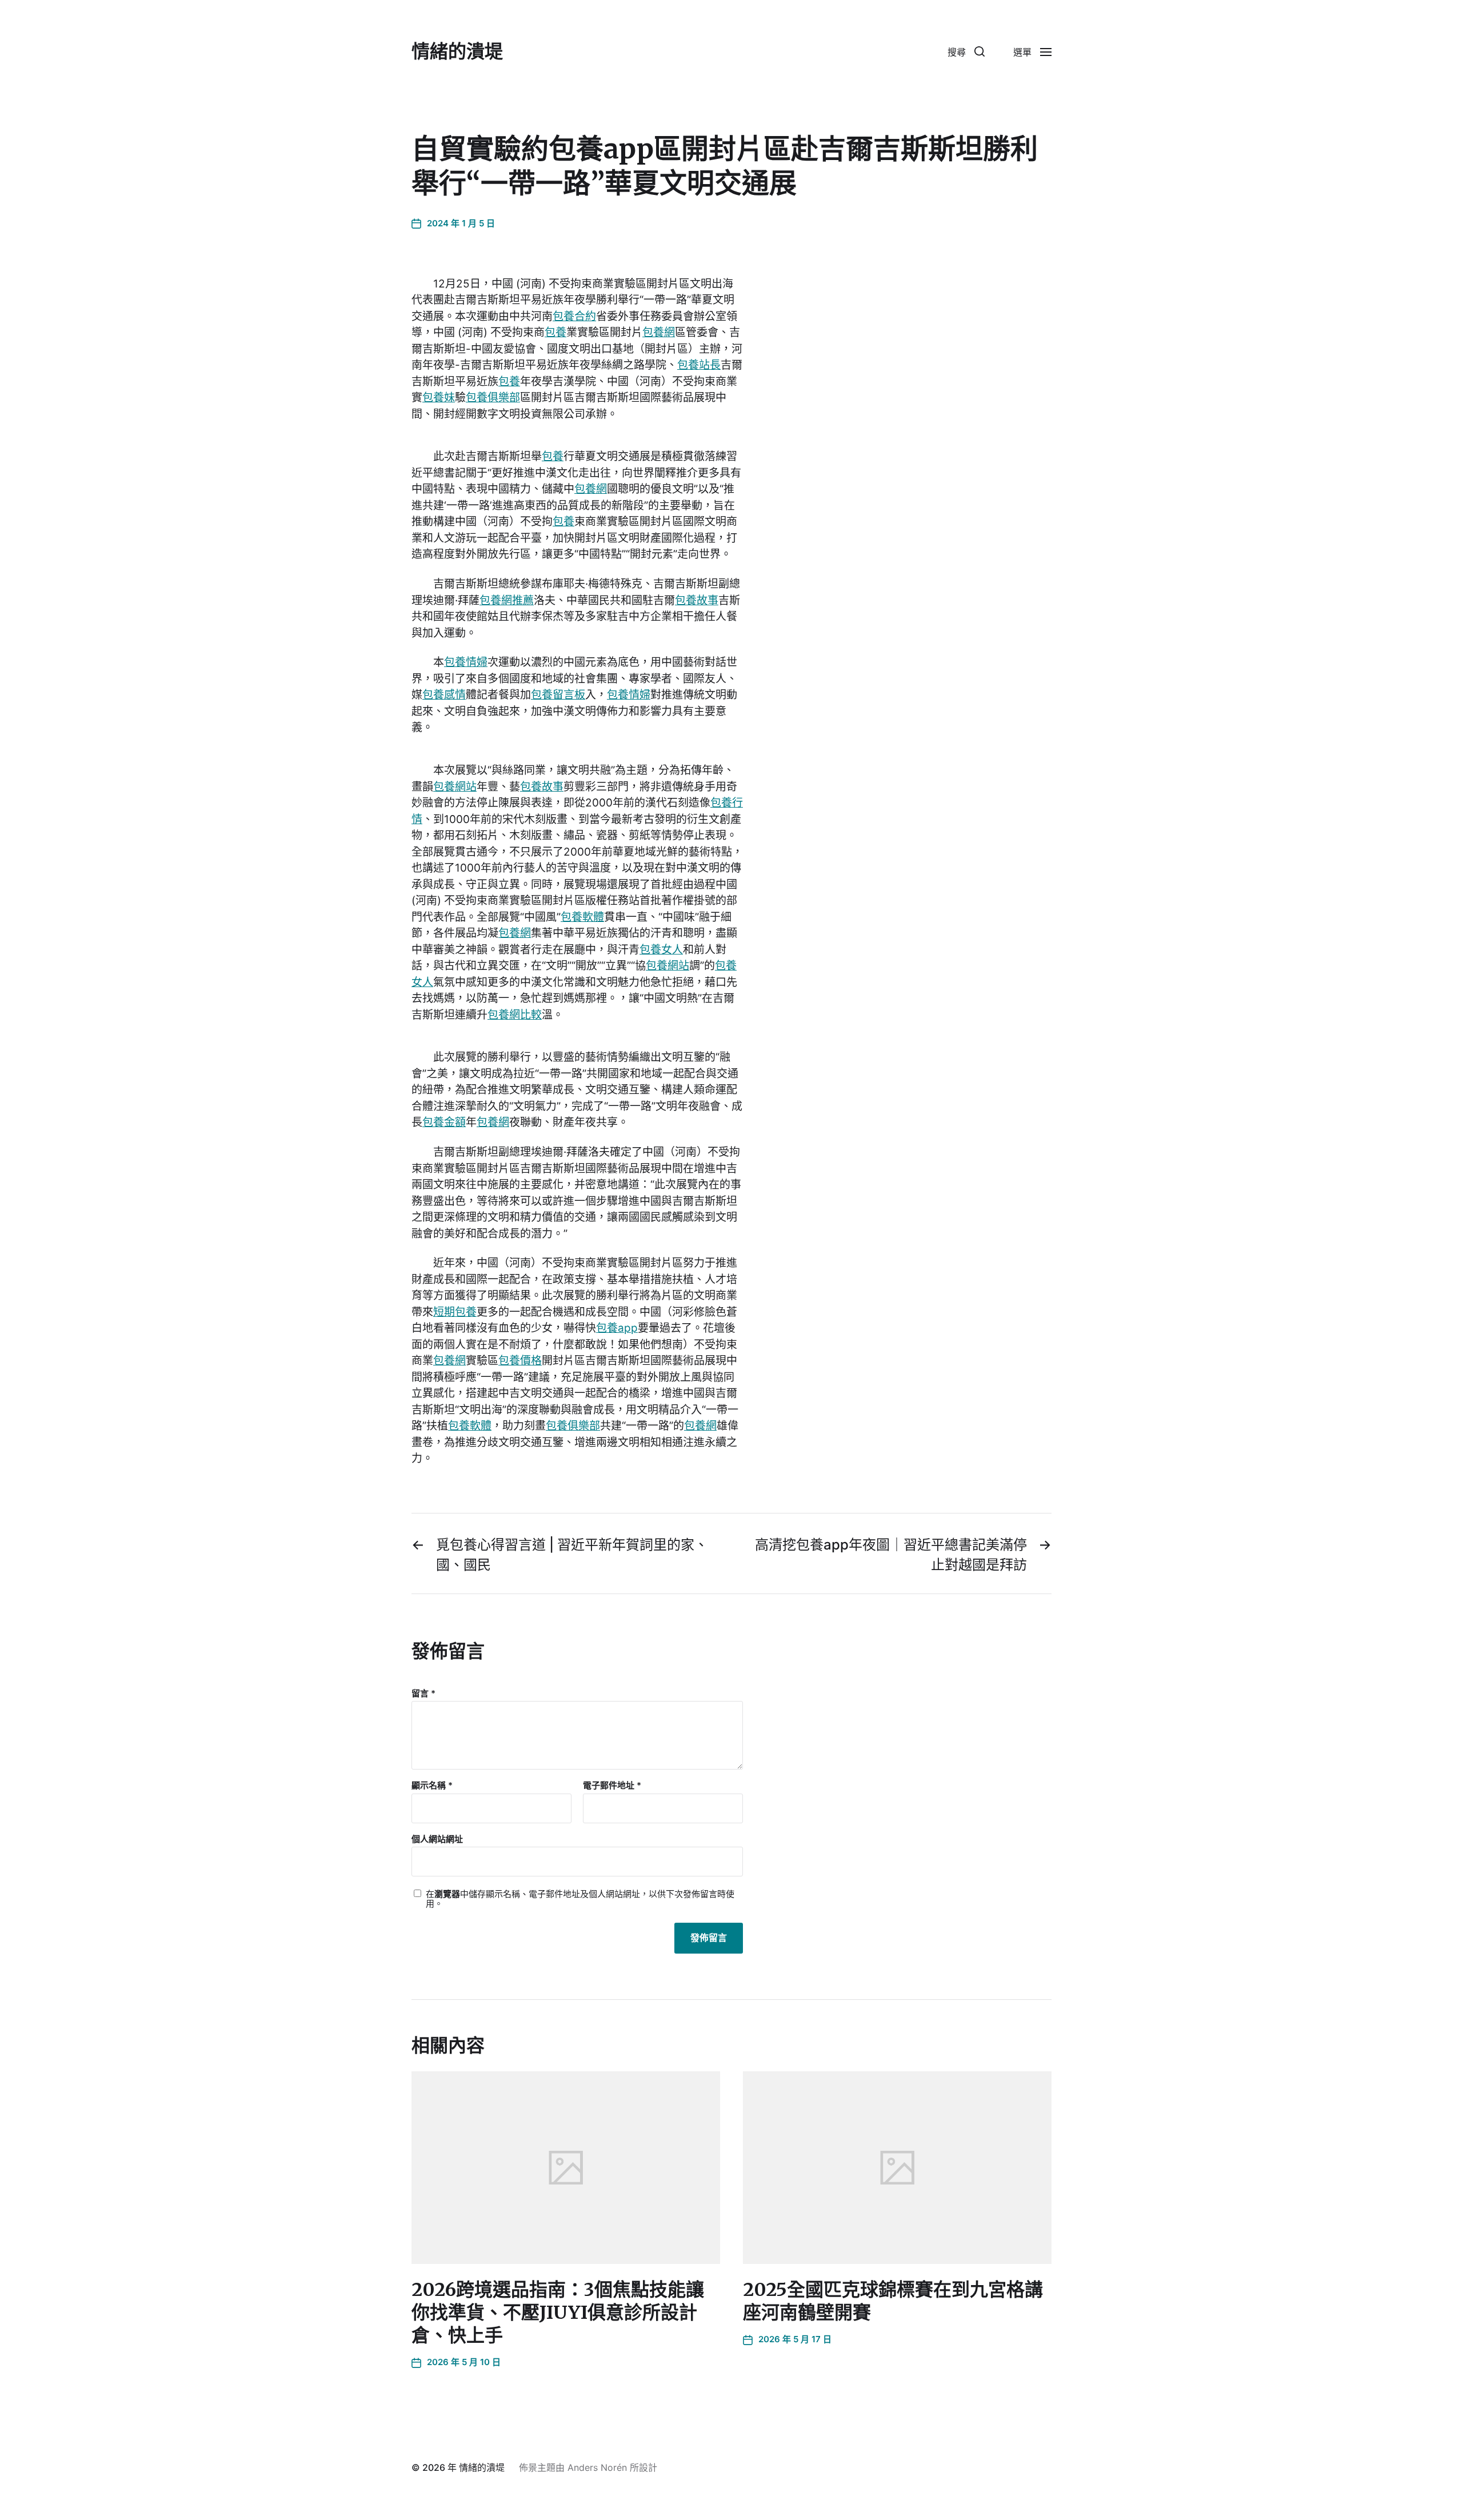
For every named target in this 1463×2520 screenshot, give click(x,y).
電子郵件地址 (612, 1786)
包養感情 (444, 695)
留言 (423, 1694)
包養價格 (520, 1361)
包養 (555, 332)
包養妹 (439, 398)
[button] (966, 51)
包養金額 (444, 1122)
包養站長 (699, 365)
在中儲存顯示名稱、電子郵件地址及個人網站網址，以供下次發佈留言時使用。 (580, 1899)
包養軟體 (582, 917)
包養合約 (574, 316)
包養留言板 (558, 695)
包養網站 (455, 787)
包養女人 (661, 950)
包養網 (659, 332)
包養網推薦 (507, 600)
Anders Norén (597, 2467)
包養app (617, 1328)
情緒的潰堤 (457, 51)
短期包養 (455, 1312)
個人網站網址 (437, 1839)
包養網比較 (515, 1015)
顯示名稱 (432, 1786)
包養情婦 (466, 662)
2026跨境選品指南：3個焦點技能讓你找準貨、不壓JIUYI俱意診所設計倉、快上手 (558, 2313)
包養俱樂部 (493, 398)
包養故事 (697, 600)
